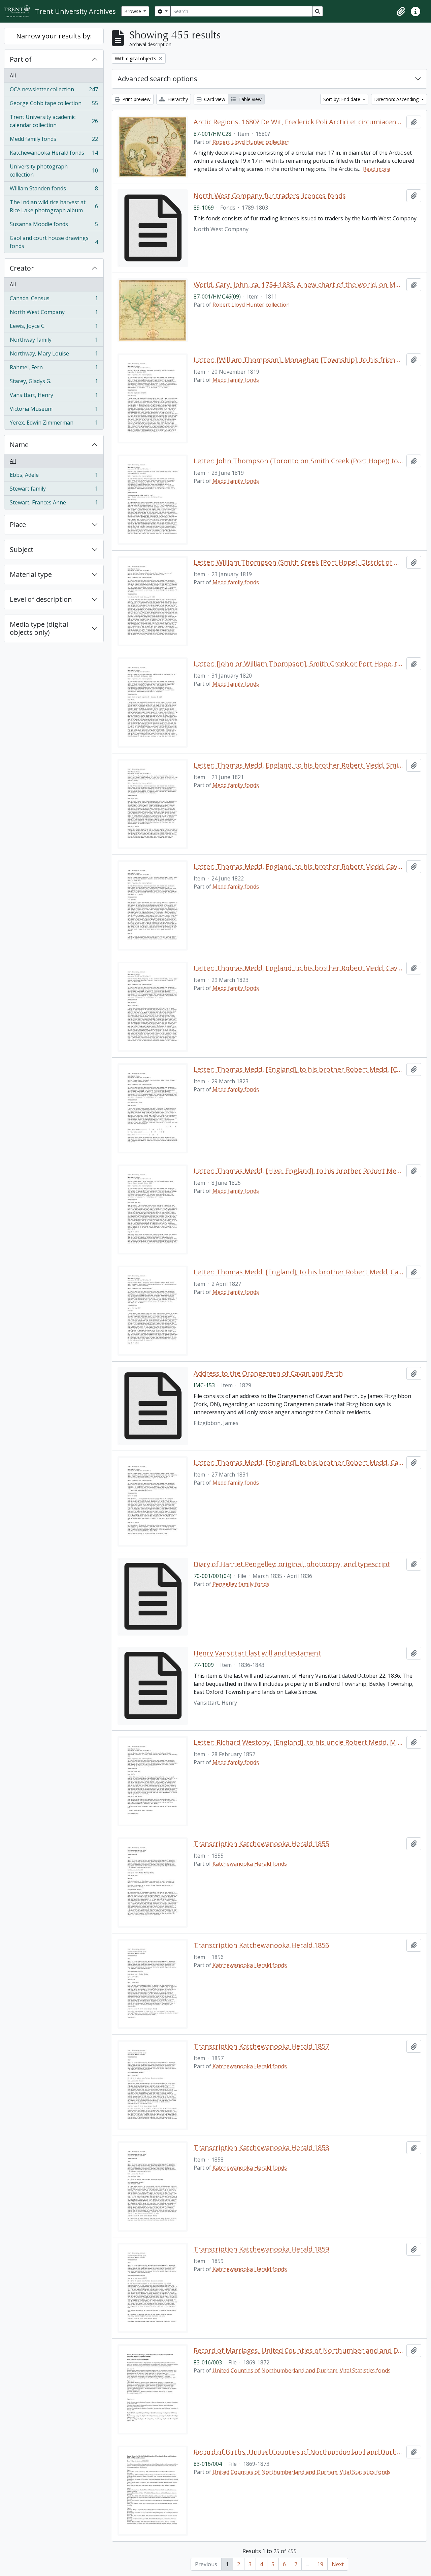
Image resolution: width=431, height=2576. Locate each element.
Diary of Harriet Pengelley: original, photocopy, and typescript (292, 1564)
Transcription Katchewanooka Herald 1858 (261, 2148)
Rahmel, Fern (54, 369)
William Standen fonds (54, 190)
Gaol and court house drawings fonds (54, 242)
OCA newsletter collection (54, 91)
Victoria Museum (54, 410)
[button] (401, 11)
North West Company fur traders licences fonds (270, 196)
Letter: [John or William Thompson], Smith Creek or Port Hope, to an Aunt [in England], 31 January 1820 (299, 664)
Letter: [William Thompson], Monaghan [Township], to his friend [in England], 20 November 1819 (299, 360)
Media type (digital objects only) (39, 628)
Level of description (41, 599)
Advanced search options (157, 79)
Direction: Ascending (397, 99)
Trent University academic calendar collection (54, 121)
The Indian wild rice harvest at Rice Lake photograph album (54, 206)
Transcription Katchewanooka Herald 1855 (261, 1844)
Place (18, 524)
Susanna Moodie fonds (54, 226)
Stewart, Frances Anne (54, 504)
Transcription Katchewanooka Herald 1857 (261, 2046)
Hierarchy (177, 99)
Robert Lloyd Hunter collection (251, 142)
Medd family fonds (54, 141)
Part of (21, 59)
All (13, 75)
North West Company (54, 314)
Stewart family (54, 490)
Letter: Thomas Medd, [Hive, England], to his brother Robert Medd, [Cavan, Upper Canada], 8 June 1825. (299, 1171)
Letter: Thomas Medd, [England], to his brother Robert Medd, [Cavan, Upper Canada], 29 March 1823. (299, 1069)
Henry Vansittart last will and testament (257, 1653)
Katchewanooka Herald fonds (54, 154)
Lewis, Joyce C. (54, 328)
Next (338, 2564)
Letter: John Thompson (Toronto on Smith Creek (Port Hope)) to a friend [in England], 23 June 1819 (299, 461)
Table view (249, 99)
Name (19, 445)
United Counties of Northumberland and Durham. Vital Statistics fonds (302, 2370)
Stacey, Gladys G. (54, 383)
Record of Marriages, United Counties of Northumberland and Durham (299, 2351)
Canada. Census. (54, 300)
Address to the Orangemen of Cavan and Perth (268, 1373)
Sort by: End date (342, 99)
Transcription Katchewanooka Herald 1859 (261, 2249)
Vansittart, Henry (54, 397)
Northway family (54, 341)
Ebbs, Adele (54, 476)
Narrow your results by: (54, 36)
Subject (22, 549)
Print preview (136, 99)
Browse (133, 11)
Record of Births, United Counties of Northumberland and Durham (299, 2452)
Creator (22, 268)
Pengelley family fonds (241, 1584)
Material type (31, 574)
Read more (377, 169)
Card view (214, 99)
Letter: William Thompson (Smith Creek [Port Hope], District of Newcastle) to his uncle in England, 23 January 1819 (299, 562)
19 (320, 2564)
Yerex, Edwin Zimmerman (54, 424)
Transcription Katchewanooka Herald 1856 (261, 1945)
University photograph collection (54, 170)
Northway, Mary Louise (54, 355)
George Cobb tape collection (54, 105)
